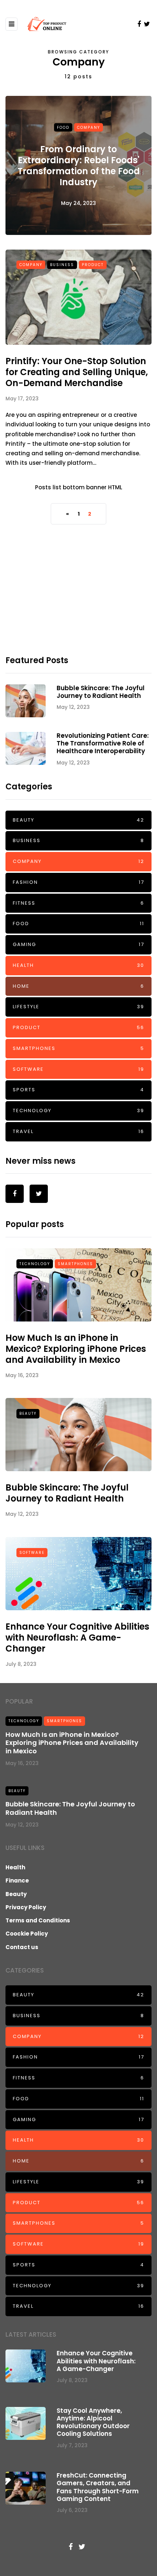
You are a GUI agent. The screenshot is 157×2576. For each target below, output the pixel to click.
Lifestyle (78, 1007)
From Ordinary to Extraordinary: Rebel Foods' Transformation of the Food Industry (79, 166)
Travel (78, 1131)
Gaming (78, 944)
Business (62, 265)
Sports (78, 1090)
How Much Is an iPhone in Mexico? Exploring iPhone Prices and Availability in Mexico (76, 1349)
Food (63, 127)
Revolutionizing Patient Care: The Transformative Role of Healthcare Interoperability (103, 743)
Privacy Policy (26, 1907)
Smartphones (78, 1048)
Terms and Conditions (38, 1920)
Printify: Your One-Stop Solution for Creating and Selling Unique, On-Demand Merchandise (77, 372)
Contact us (22, 1947)
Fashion (78, 882)
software (78, 1069)
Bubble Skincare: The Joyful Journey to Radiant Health (101, 692)
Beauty (78, 820)
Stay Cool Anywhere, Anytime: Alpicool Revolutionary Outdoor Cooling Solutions (93, 2422)
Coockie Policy (27, 1934)
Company (89, 127)
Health (78, 965)
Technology (78, 1111)
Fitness (78, 903)
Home (78, 986)
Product (93, 265)
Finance (17, 1880)
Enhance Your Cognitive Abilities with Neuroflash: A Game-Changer (77, 1637)
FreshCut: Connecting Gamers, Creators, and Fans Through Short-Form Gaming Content (98, 2487)
